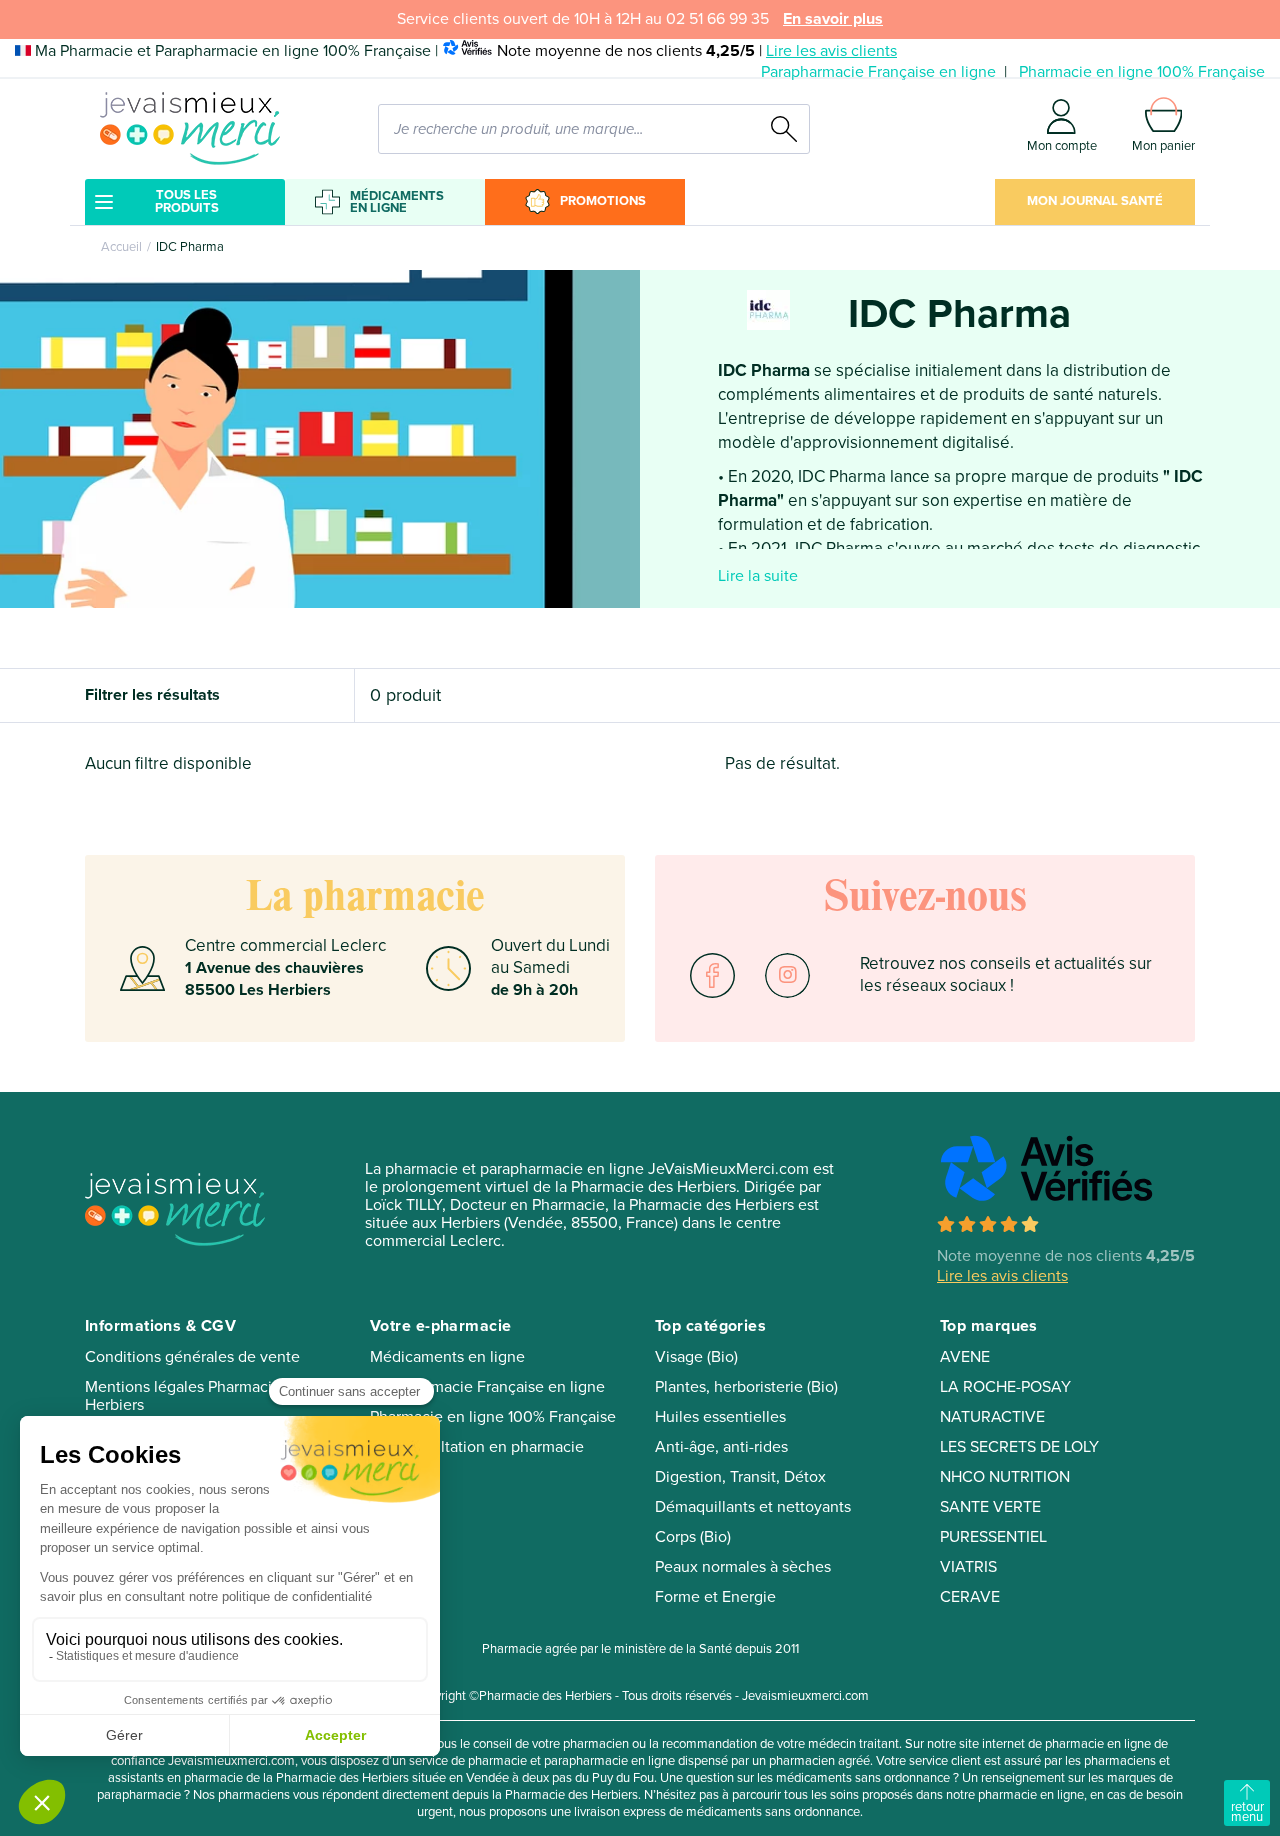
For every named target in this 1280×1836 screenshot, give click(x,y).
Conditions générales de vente (192, 1357)
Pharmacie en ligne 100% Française (1142, 72)
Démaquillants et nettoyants (753, 1507)
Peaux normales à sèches (743, 1567)
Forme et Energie (715, 1597)
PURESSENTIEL (993, 1537)
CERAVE (970, 1597)
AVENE (965, 1357)
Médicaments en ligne (397, 202)
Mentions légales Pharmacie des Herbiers (197, 1396)
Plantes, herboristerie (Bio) (746, 1387)
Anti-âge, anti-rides (721, 1447)
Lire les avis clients (831, 51)
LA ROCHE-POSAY (1005, 1387)
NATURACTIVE (992, 1417)
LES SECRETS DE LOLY (1019, 1447)
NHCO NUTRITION (1005, 1477)
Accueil (121, 247)
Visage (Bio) (696, 1357)
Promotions (603, 201)
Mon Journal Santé (1095, 201)
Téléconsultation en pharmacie (477, 1447)
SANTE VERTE (990, 1507)
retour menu (1247, 1812)
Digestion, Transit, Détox (740, 1477)
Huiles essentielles (720, 1417)
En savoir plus (833, 19)
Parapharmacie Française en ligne (878, 72)
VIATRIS (968, 1567)
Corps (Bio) (693, 1537)
